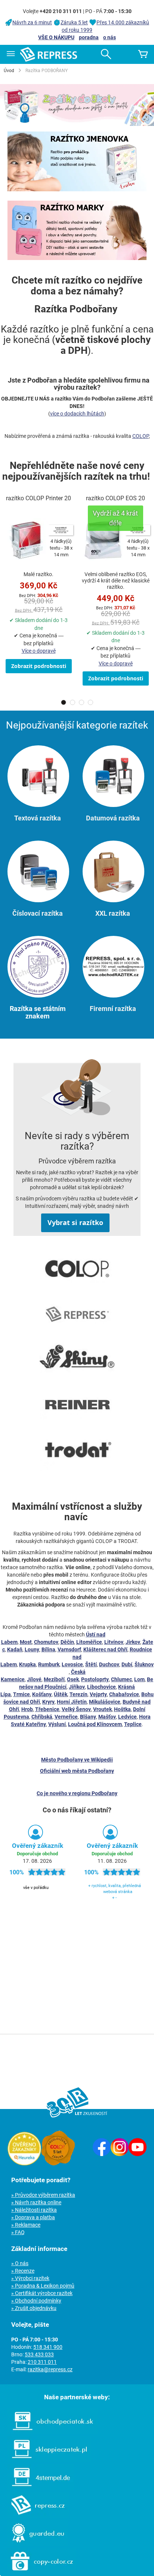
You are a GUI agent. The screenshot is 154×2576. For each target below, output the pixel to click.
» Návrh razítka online (36, 2202)
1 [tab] (64, 702)
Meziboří (54, 1679)
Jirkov (133, 1642)
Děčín (67, 1642)
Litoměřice (89, 1642)
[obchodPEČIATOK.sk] (49, 2432)
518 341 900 (48, 2347)
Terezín (78, 1694)
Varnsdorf (69, 1649)
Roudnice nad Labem (76, 1657)
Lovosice (72, 1664)
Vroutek (102, 1709)
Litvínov (114, 1642)
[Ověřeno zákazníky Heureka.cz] (24, 2164)
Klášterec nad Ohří (105, 1649)
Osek (73, 1679)
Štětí (91, 1664)
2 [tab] (73, 702)
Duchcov (109, 1664)
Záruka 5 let (74, 22)
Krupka (27, 1664)
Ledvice (127, 1717)
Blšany (88, 1717)
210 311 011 (42, 2362)
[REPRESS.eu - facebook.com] (102, 2154)
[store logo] (49, 54)
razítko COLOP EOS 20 (115, 498)
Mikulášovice (105, 1702)
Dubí (127, 1664)
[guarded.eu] (34, 2544)
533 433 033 (39, 2354)
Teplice (133, 1724)
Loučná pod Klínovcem (95, 1724)
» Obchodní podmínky (36, 2301)
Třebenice (47, 1709)
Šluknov (144, 1664)
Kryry (48, 1702)
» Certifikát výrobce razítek (42, 2293)
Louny (32, 1649)
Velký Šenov (76, 1709)
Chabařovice (124, 1694)
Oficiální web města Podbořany (77, 1771)
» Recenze (23, 2271)
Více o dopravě (39, 651)
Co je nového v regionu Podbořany (77, 1793)
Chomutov (46, 1642)
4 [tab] (90, 702)
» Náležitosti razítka (34, 2210)
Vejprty (98, 1694)
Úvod (9, 71)
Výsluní (57, 1724)
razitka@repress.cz (50, 2369)
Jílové (34, 1679)
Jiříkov (77, 1687)
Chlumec (121, 1679)
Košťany (42, 1694)
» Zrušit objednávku (34, 2308)
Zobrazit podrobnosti (39, 666)
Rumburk (49, 1664)
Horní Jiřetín (72, 1702)
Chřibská (42, 1717)
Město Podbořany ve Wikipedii (77, 1760)
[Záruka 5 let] (58, 2164)
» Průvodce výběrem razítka (43, 2195)
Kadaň (15, 1649)
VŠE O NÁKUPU (56, 37)
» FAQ (18, 2232)
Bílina (48, 1649)
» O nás (20, 2263)
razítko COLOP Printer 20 (38, 498)
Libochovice (101, 1687)
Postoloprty (95, 1679)
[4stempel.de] (37, 2488)
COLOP (141, 436)
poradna (89, 37)
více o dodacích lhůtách (77, 414)
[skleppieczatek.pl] (46, 2460)
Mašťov (107, 1717)
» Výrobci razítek (30, 2278)
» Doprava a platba (33, 2217)
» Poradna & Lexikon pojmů (43, 2286)
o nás (110, 37)
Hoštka (122, 1709)
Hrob (27, 1709)
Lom (139, 1679)
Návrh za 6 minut (32, 22)
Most (26, 1642)
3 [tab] (81, 702)
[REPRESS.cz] (34, 2516)
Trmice (21, 1694)
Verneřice (66, 1717)
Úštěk (61, 1694)
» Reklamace (26, 2225)
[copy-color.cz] (38, 2572)
